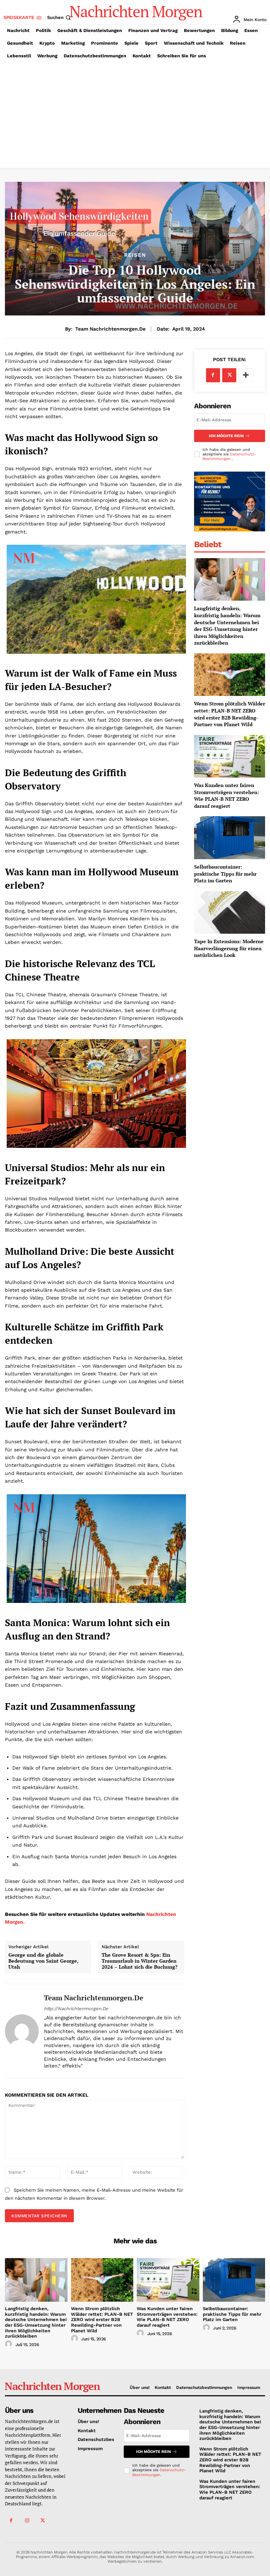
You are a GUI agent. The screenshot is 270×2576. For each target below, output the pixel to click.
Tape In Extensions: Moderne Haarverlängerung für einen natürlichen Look (229, 948)
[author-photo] (9, 2344)
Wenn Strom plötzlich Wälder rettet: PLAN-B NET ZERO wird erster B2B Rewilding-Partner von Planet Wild (230, 714)
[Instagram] (27, 2521)
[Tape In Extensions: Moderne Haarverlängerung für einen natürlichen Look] (230, 912)
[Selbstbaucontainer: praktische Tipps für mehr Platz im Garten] (230, 838)
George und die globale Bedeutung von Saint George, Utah (43, 1961)
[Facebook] (213, 375)
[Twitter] (229, 375)
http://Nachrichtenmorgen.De (76, 2009)
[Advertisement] (135, 115)
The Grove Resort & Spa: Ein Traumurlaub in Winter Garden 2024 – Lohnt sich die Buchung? (140, 1961)
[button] (60, 17)
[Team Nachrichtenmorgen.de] (22, 2031)
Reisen (135, 255)
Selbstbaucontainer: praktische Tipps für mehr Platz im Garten (225, 874)
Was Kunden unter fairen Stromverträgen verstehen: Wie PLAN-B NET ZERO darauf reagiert (227, 795)
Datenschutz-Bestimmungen (229, 456)
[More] (246, 375)
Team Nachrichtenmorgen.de (110, 329)
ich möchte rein (226, 436)
